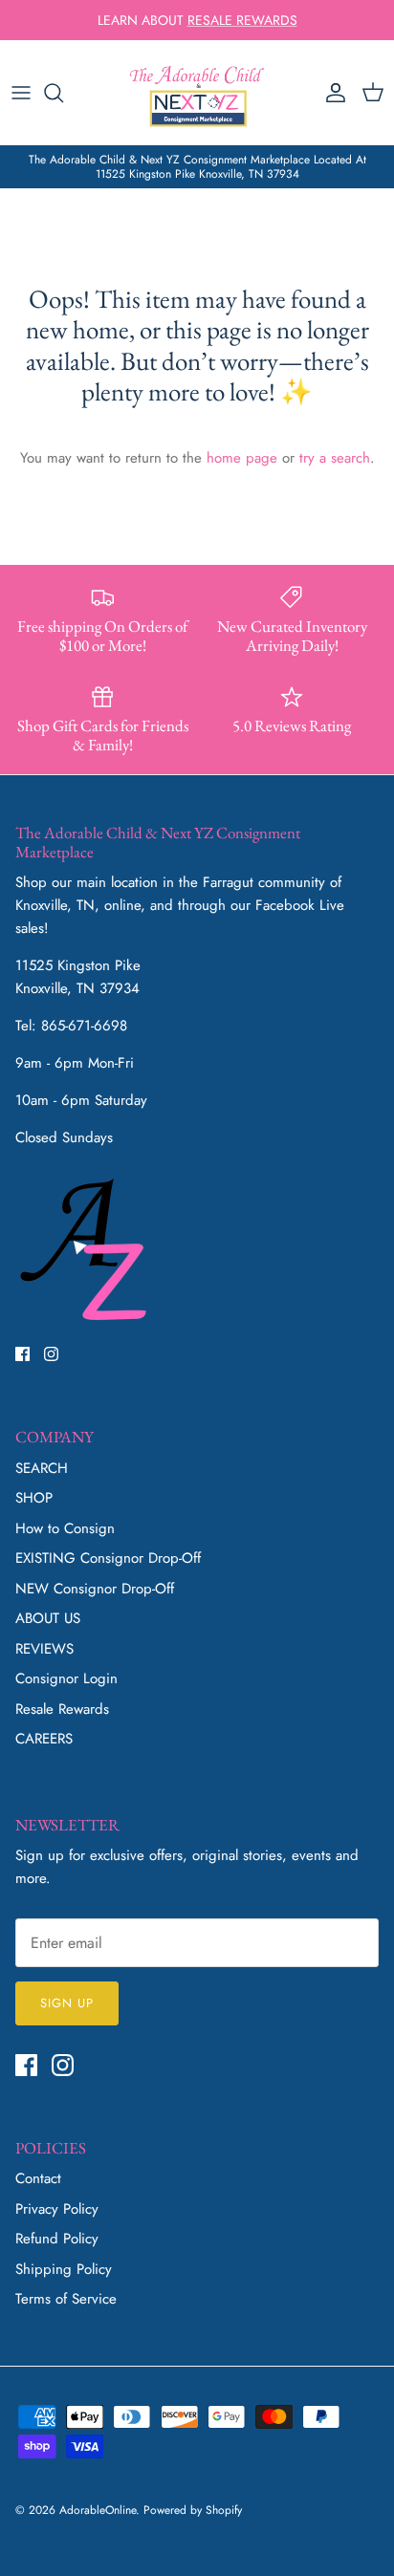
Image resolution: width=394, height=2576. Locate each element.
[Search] (63, 93)
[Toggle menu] (21, 93)
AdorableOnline (98, 2510)
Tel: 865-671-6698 (71, 1026)
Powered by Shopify (193, 2510)
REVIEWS (44, 1649)
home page (242, 458)
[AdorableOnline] (197, 92)
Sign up (67, 2003)
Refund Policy (57, 2239)
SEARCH (42, 1468)
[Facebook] (22, 1354)
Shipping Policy (64, 2269)
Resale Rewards (62, 1709)
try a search (335, 458)
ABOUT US (48, 1618)
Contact (38, 2178)
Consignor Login (66, 1678)
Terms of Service (66, 2299)
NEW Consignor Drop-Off (95, 1589)
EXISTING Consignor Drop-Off (108, 1558)
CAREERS (44, 1739)
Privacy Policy (57, 2209)
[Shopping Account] (331, 93)
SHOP (34, 1498)
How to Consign (65, 1528)
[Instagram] (51, 1354)
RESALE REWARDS (242, 20)
